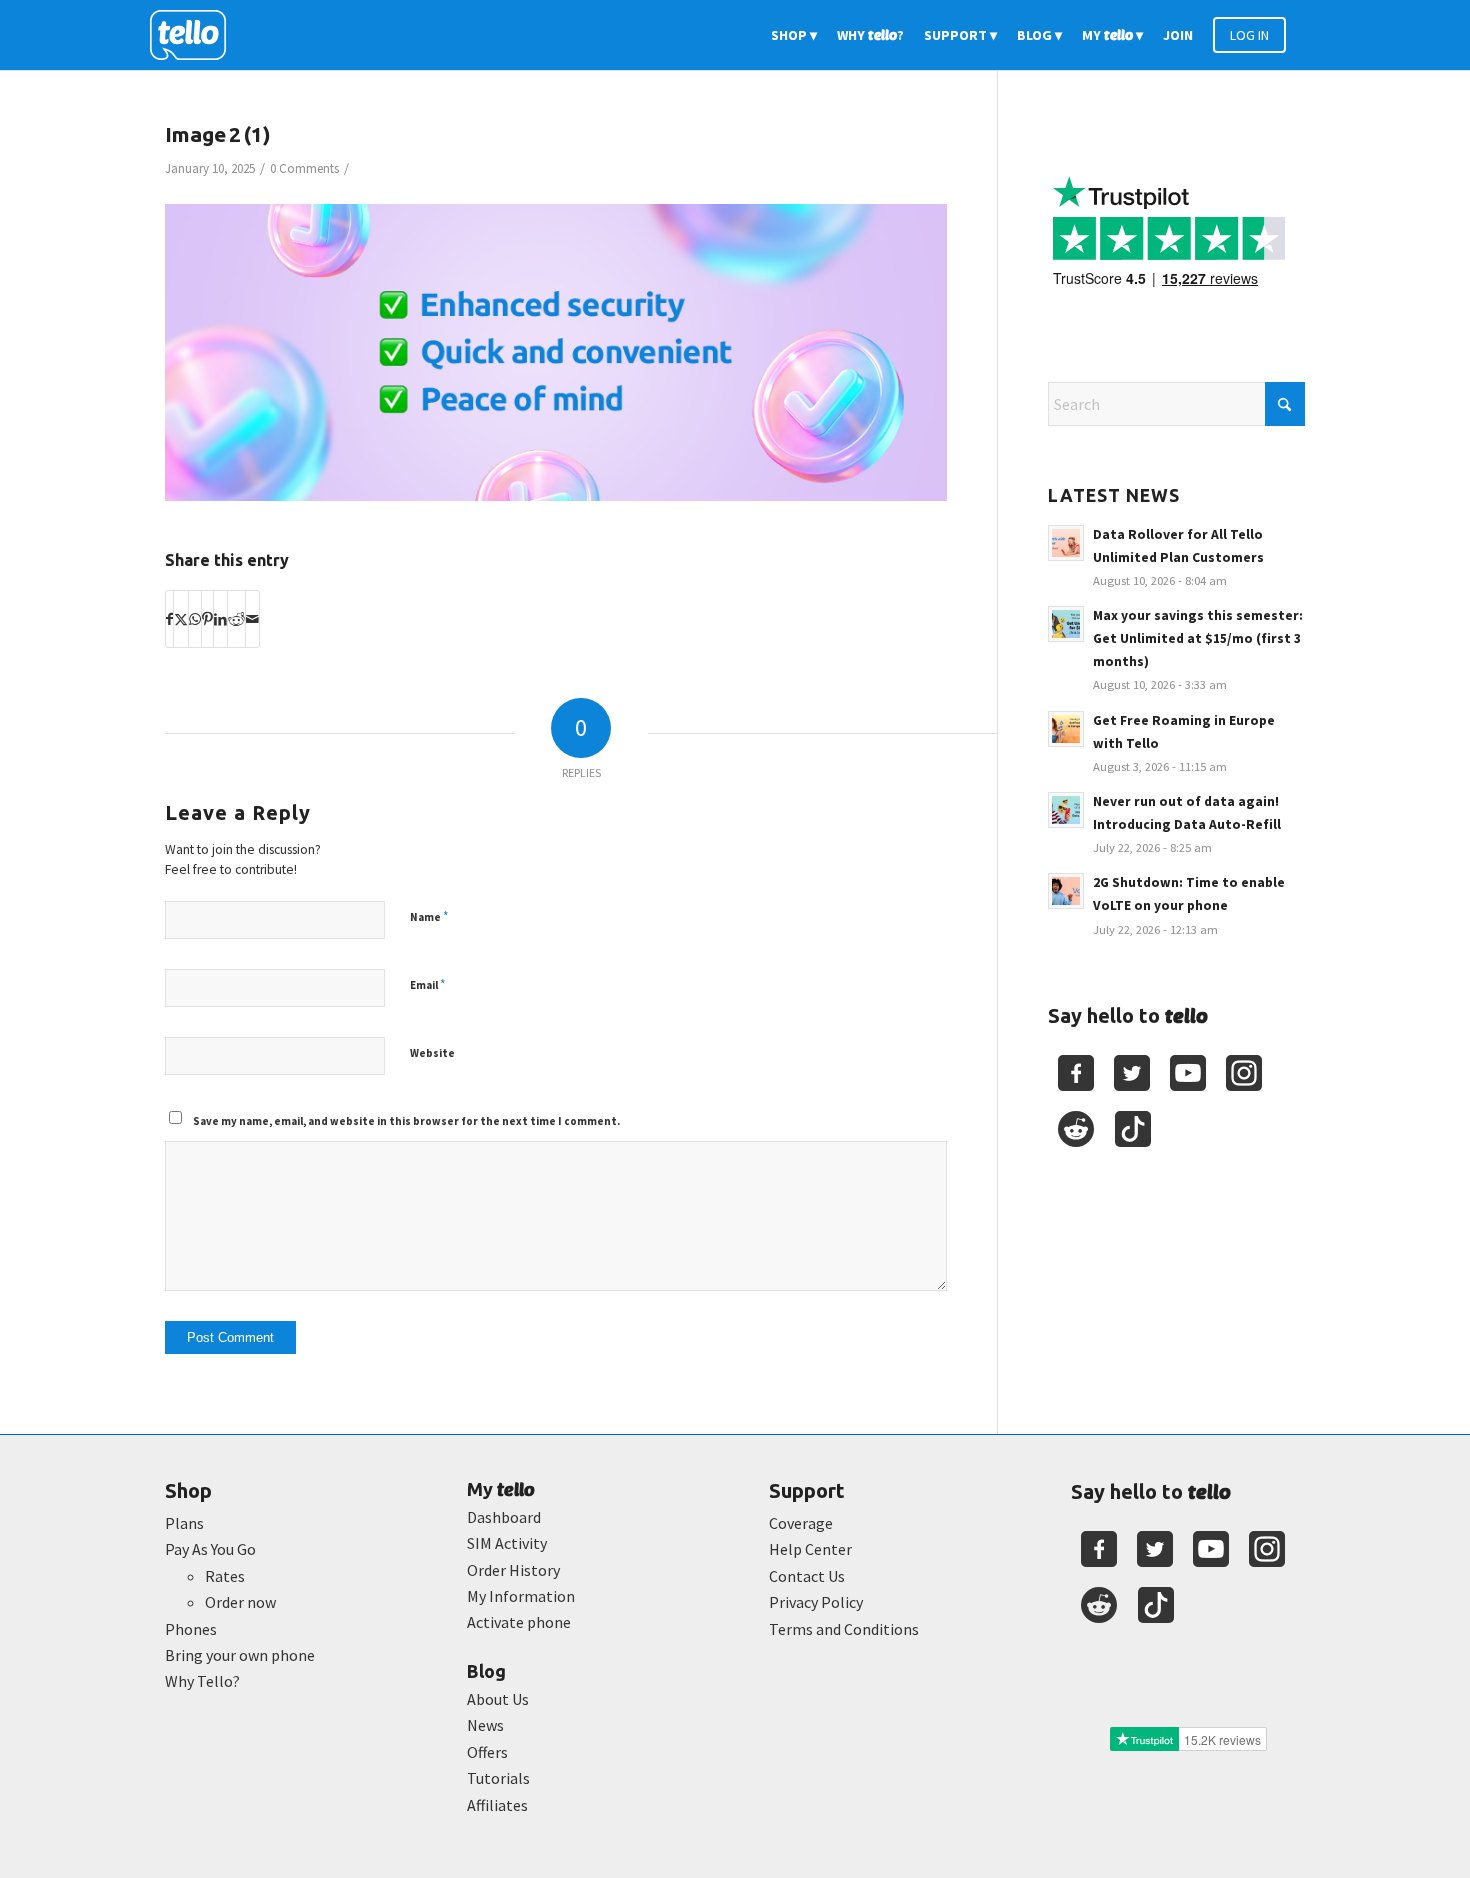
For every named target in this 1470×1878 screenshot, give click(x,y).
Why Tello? (202, 1681)
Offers (487, 1752)
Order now (240, 1602)
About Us (498, 1699)
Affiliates (497, 1805)
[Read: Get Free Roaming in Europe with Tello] (1066, 729)
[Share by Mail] (252, 619)
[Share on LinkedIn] (220, 619)
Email (427, 984)
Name (429, 916)
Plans (184, 1523)
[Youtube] (1188, 1073)
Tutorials (498, 1778)
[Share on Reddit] (236, 619)
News (485, 1725)
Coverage (801, 1523)
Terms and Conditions (844, 1629)
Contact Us (807, 1576)
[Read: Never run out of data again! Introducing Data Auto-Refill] (1066, 810)
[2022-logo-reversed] (195, 35)
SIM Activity (507, 1543)
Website (432, 1053)
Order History (513, 1570)
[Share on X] (181, 619)
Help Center (810, 1549)
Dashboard (504, 1517)
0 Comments (304, 168)
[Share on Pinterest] (207, 619)
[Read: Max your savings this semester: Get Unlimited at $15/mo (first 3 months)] (1066, 624)
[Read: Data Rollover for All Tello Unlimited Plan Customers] (1066, 543)
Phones (191, 1629)
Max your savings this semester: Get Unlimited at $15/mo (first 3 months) (1198, 638)
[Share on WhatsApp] (195, 619)
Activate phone (519, 1622)
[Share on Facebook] (169, 619)
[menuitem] (794, 35)
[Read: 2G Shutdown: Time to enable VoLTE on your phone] (1066, 891)
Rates (225, 1576)
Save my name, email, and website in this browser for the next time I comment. (406, 1121)
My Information (521, 1596)
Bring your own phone (240, 1655)
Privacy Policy (816, 1602)
